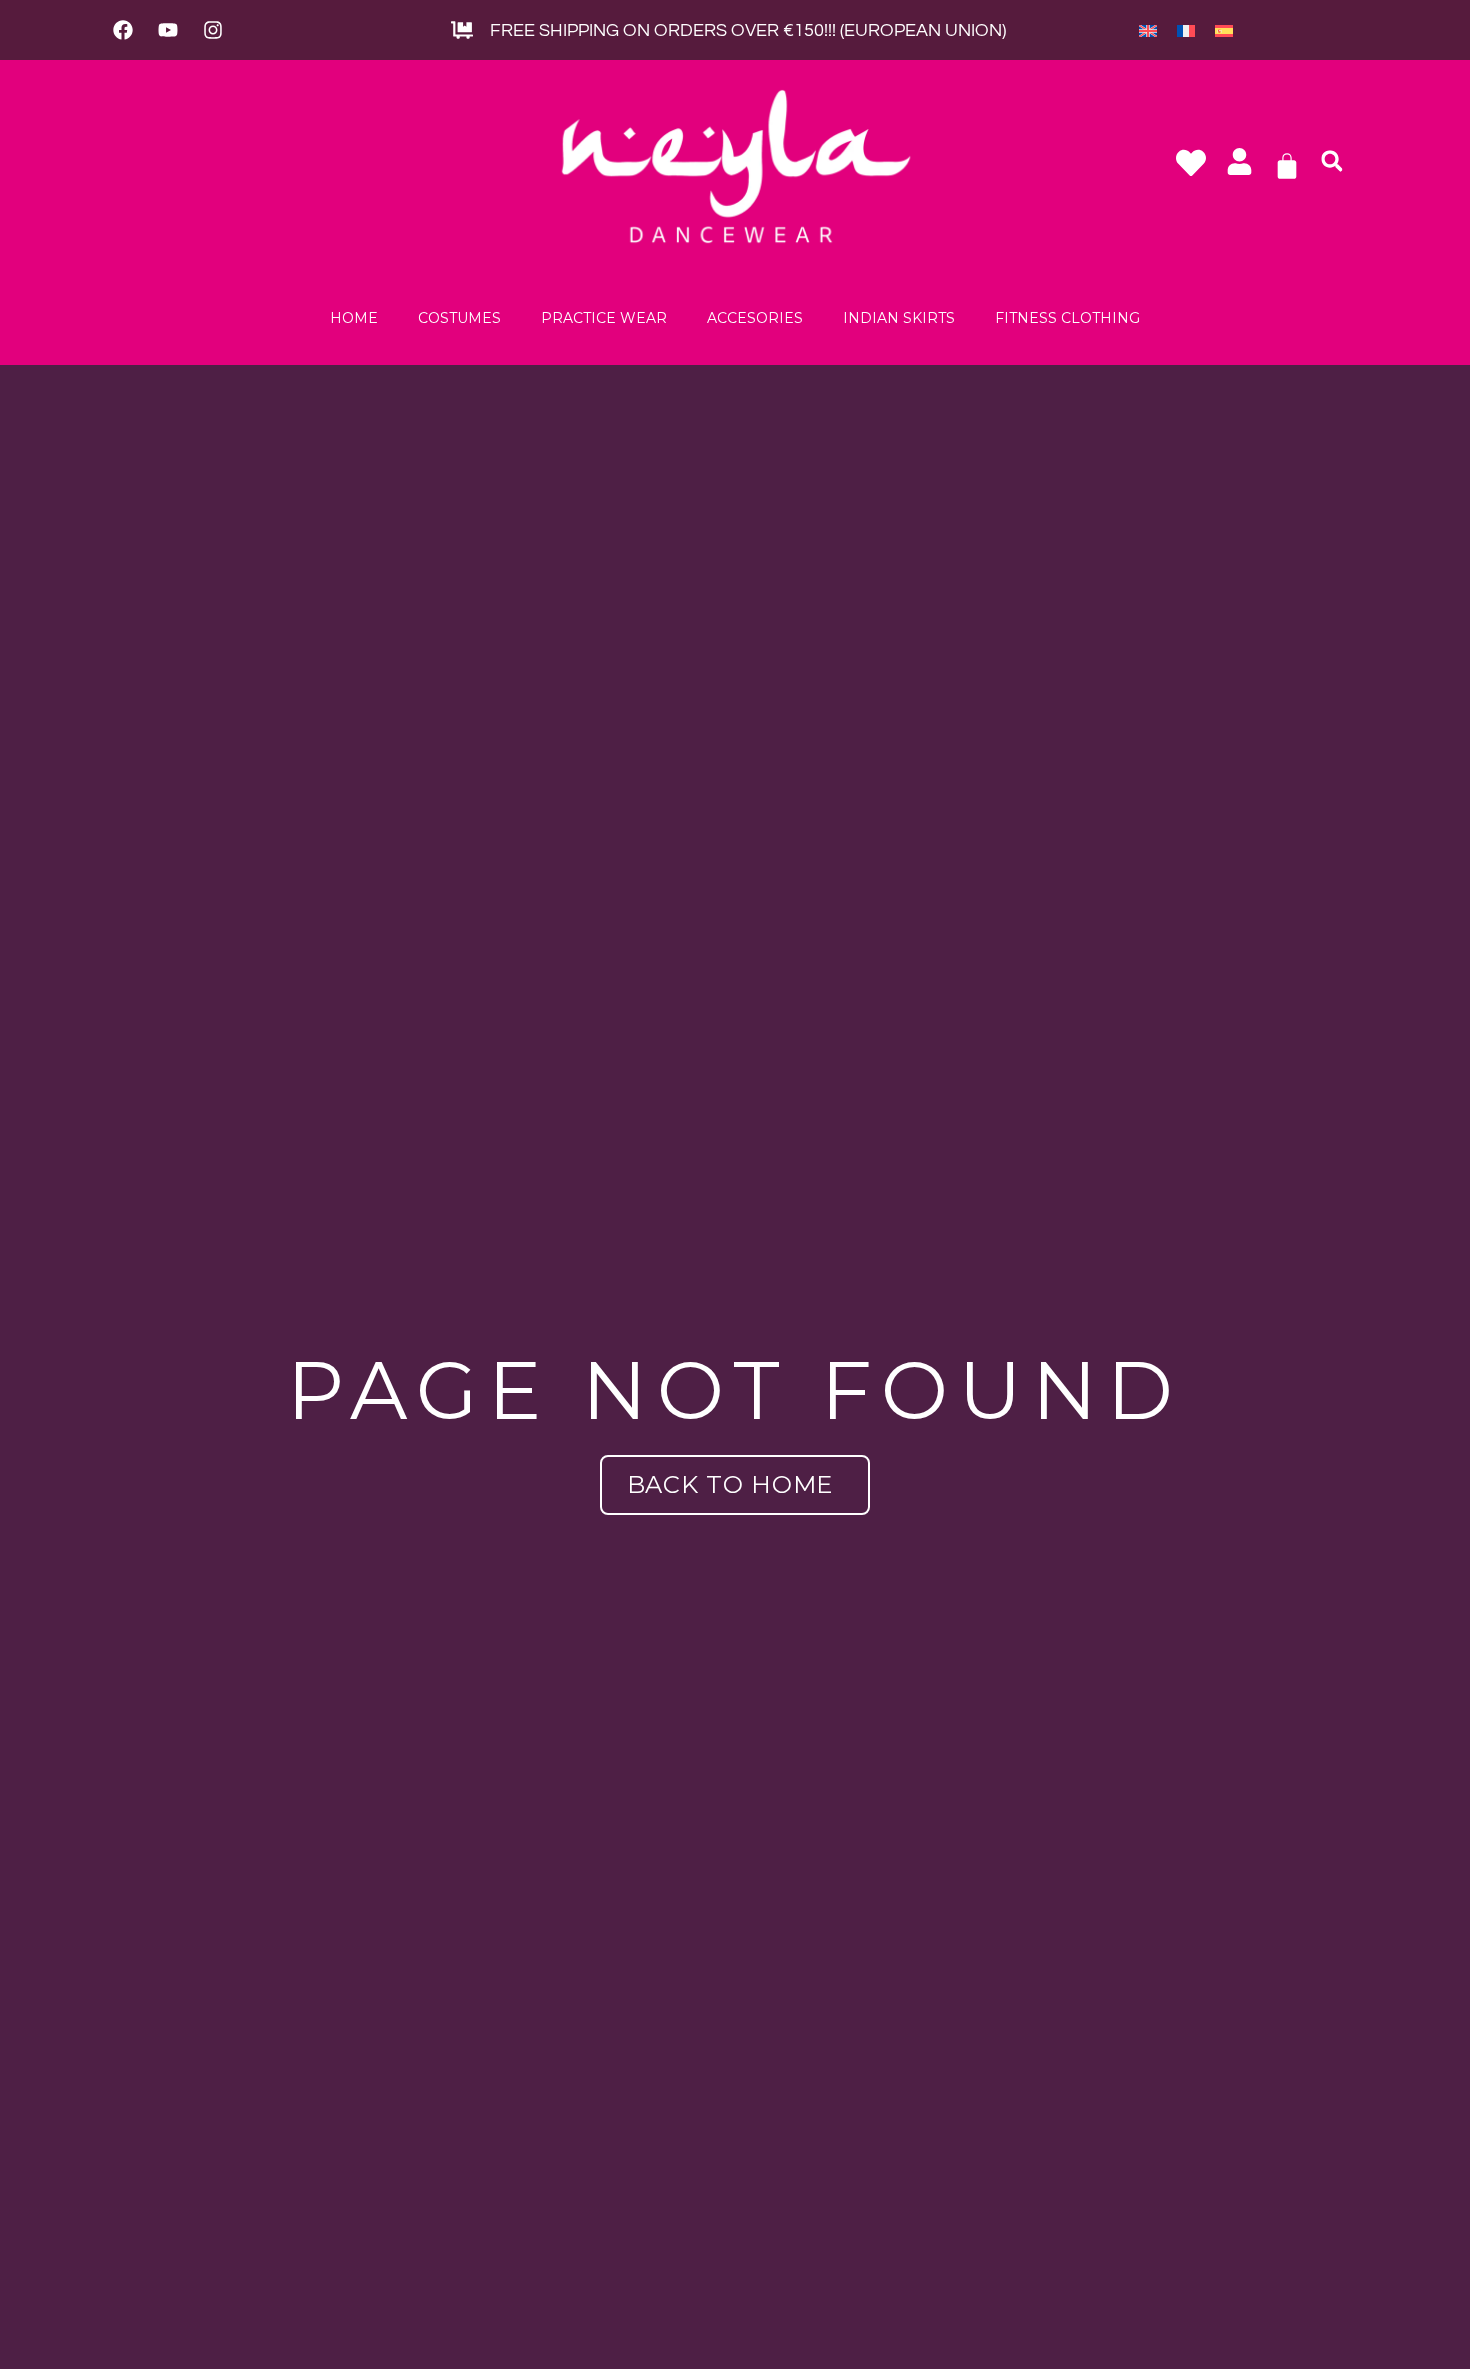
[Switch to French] (1186, 30)
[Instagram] (213, 30)
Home (354, 318)
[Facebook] (123, 30)
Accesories (755, 318)
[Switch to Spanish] (1224, 30)
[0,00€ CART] (1287, 166)
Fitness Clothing (1067, 318)
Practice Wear (604, 318)
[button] (1332, 161)
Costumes (459, 318)
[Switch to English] (1148, 30)
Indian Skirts (899, 318)
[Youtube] (168, 30)
